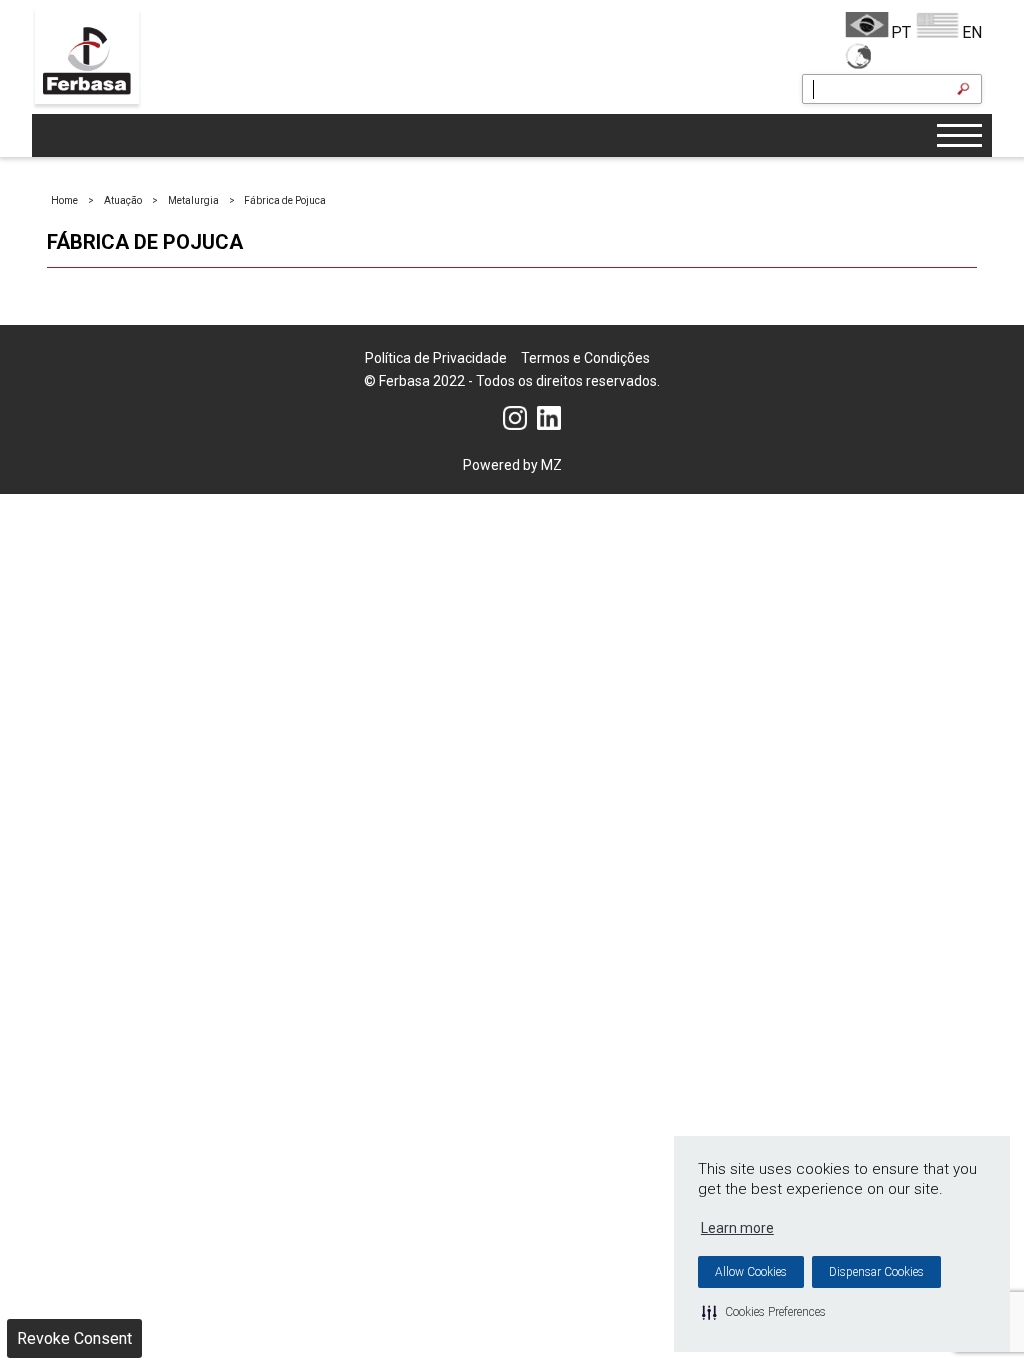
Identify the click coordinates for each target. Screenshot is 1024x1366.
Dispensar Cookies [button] (876, 1272)
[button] (764, 1312)
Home (64, 200)
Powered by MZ (512, 465)
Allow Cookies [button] (751, 1272)
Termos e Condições (585, 358)
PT (901, 32)
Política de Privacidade (436, 358)
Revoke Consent (74, 1338)
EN (972, 32)
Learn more (737, 1228)
